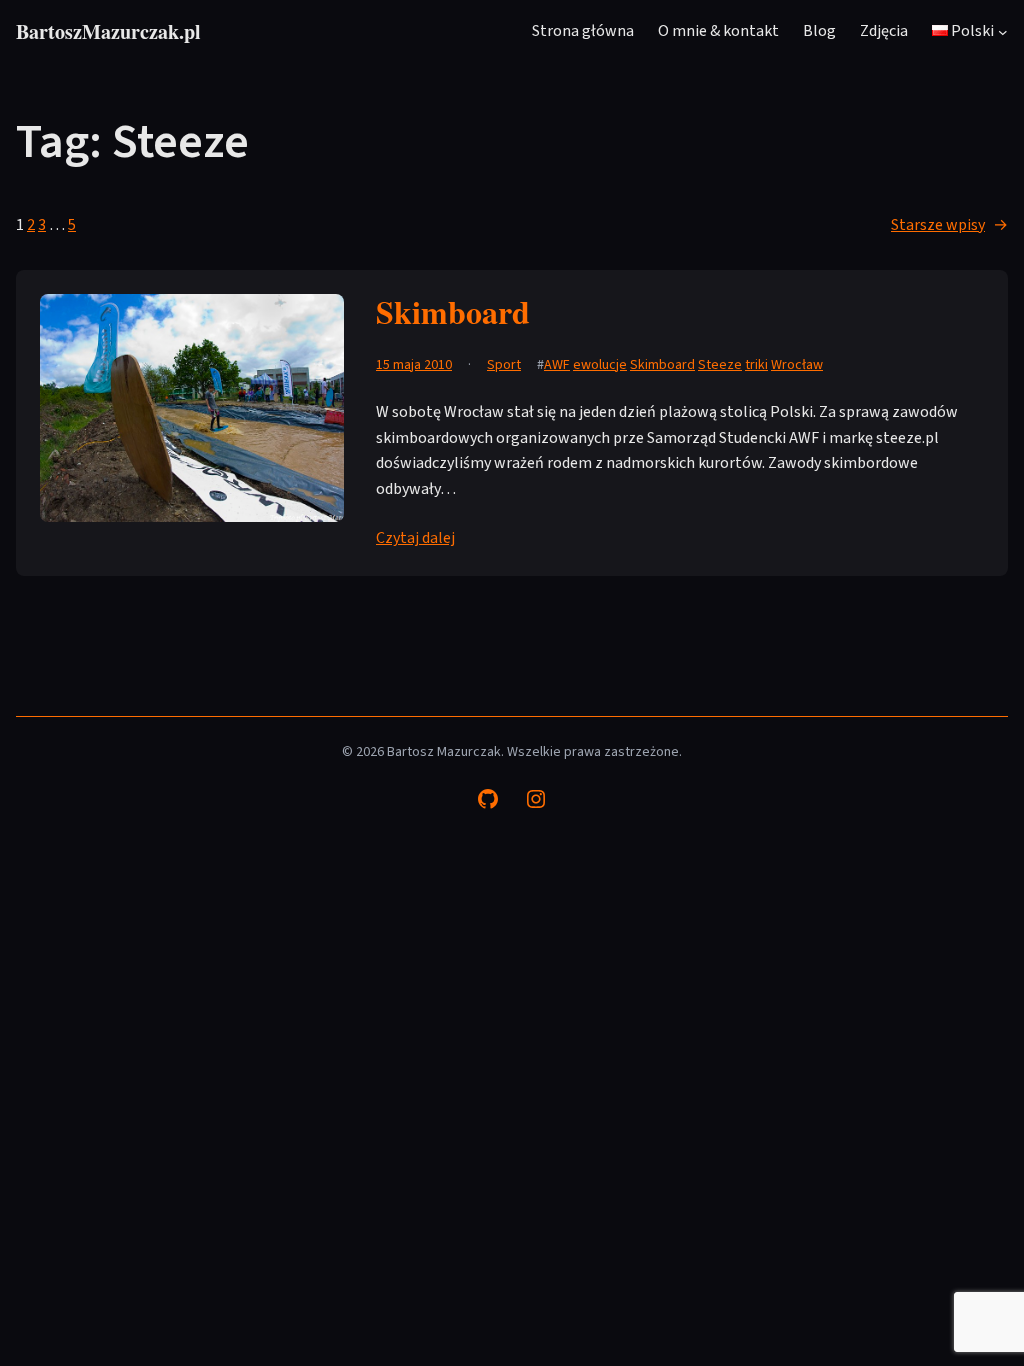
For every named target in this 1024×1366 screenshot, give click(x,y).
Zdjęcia (884, 31)
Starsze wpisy (949, 225)
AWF (557, 365)
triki (756, 365)
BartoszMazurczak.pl (108, 31)
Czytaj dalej (415, 538)
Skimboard (453, 311)
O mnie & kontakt (718, 31)
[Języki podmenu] (1003, 32)
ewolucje (600, 365)
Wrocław (797, 365)
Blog (819, 31)
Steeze (720, 365)
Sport (504, 365)
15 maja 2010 (414, 365)
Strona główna (583, 31)
